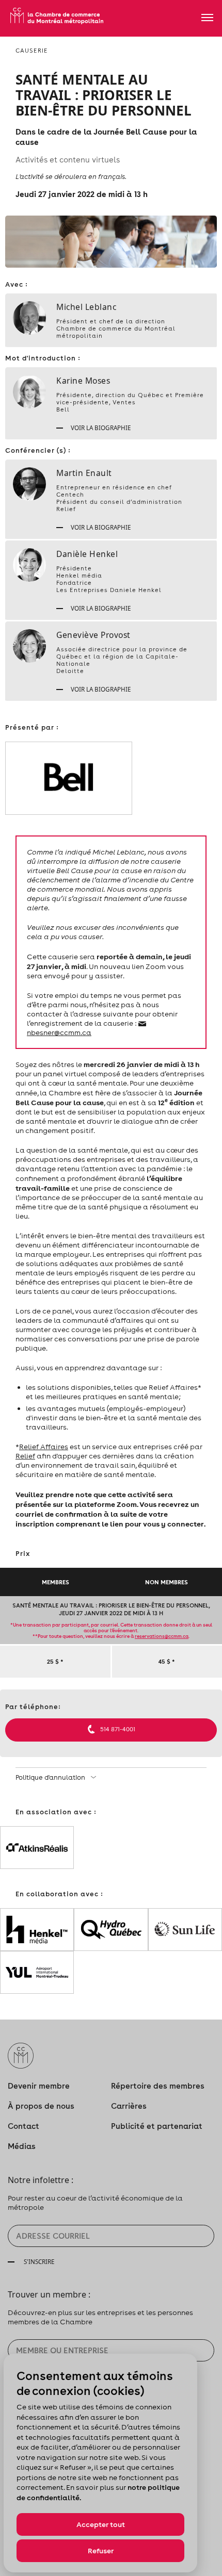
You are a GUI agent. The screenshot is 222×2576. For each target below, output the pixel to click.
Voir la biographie (100, 428)
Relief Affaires (44, 1447)
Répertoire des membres (158, 2086)
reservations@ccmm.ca (162, 1636)
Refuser (101, 2551)
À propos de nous (41, 2106)
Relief (25, 1456)
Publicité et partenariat (157, 2126)
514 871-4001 (118, 1729)
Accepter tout (101, 2524)
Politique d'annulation (51, 1777)
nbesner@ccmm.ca (59, 1032)
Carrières (129, 2106)
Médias (22, 2146)
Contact (23, 2126)
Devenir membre (39, 2086)
